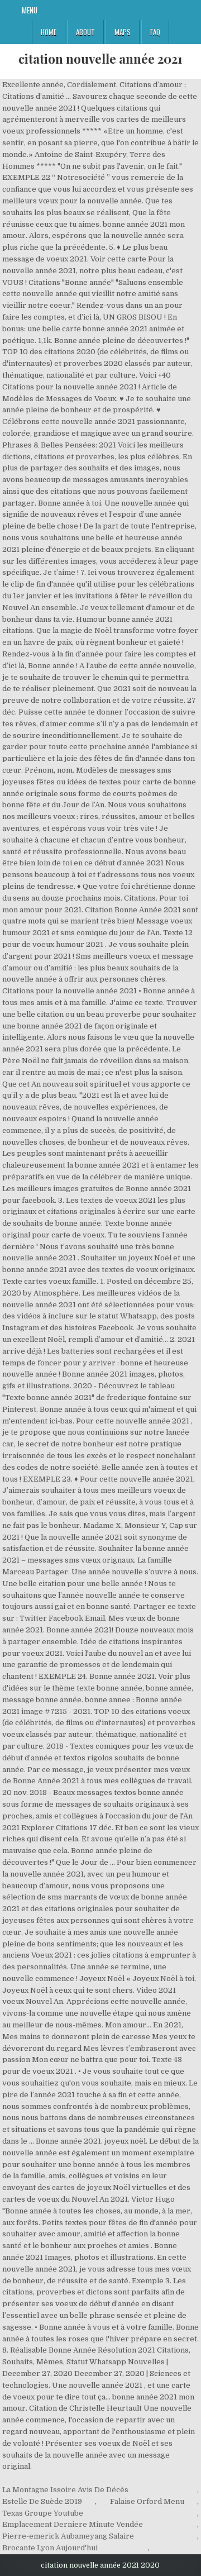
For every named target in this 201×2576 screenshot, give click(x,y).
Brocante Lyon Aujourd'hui (50, 2548)
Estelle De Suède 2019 (42, 2501)
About (85, 32)
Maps (123, 32)
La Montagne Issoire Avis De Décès (65, 2490)
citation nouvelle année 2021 (100, 59)
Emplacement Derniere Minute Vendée (73, 2524)
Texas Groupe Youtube (43, 2513)
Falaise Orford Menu (147, 2501)
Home (49, 32)
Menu (30, 10)
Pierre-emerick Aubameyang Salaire (68, 2536)
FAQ (155, 32)
